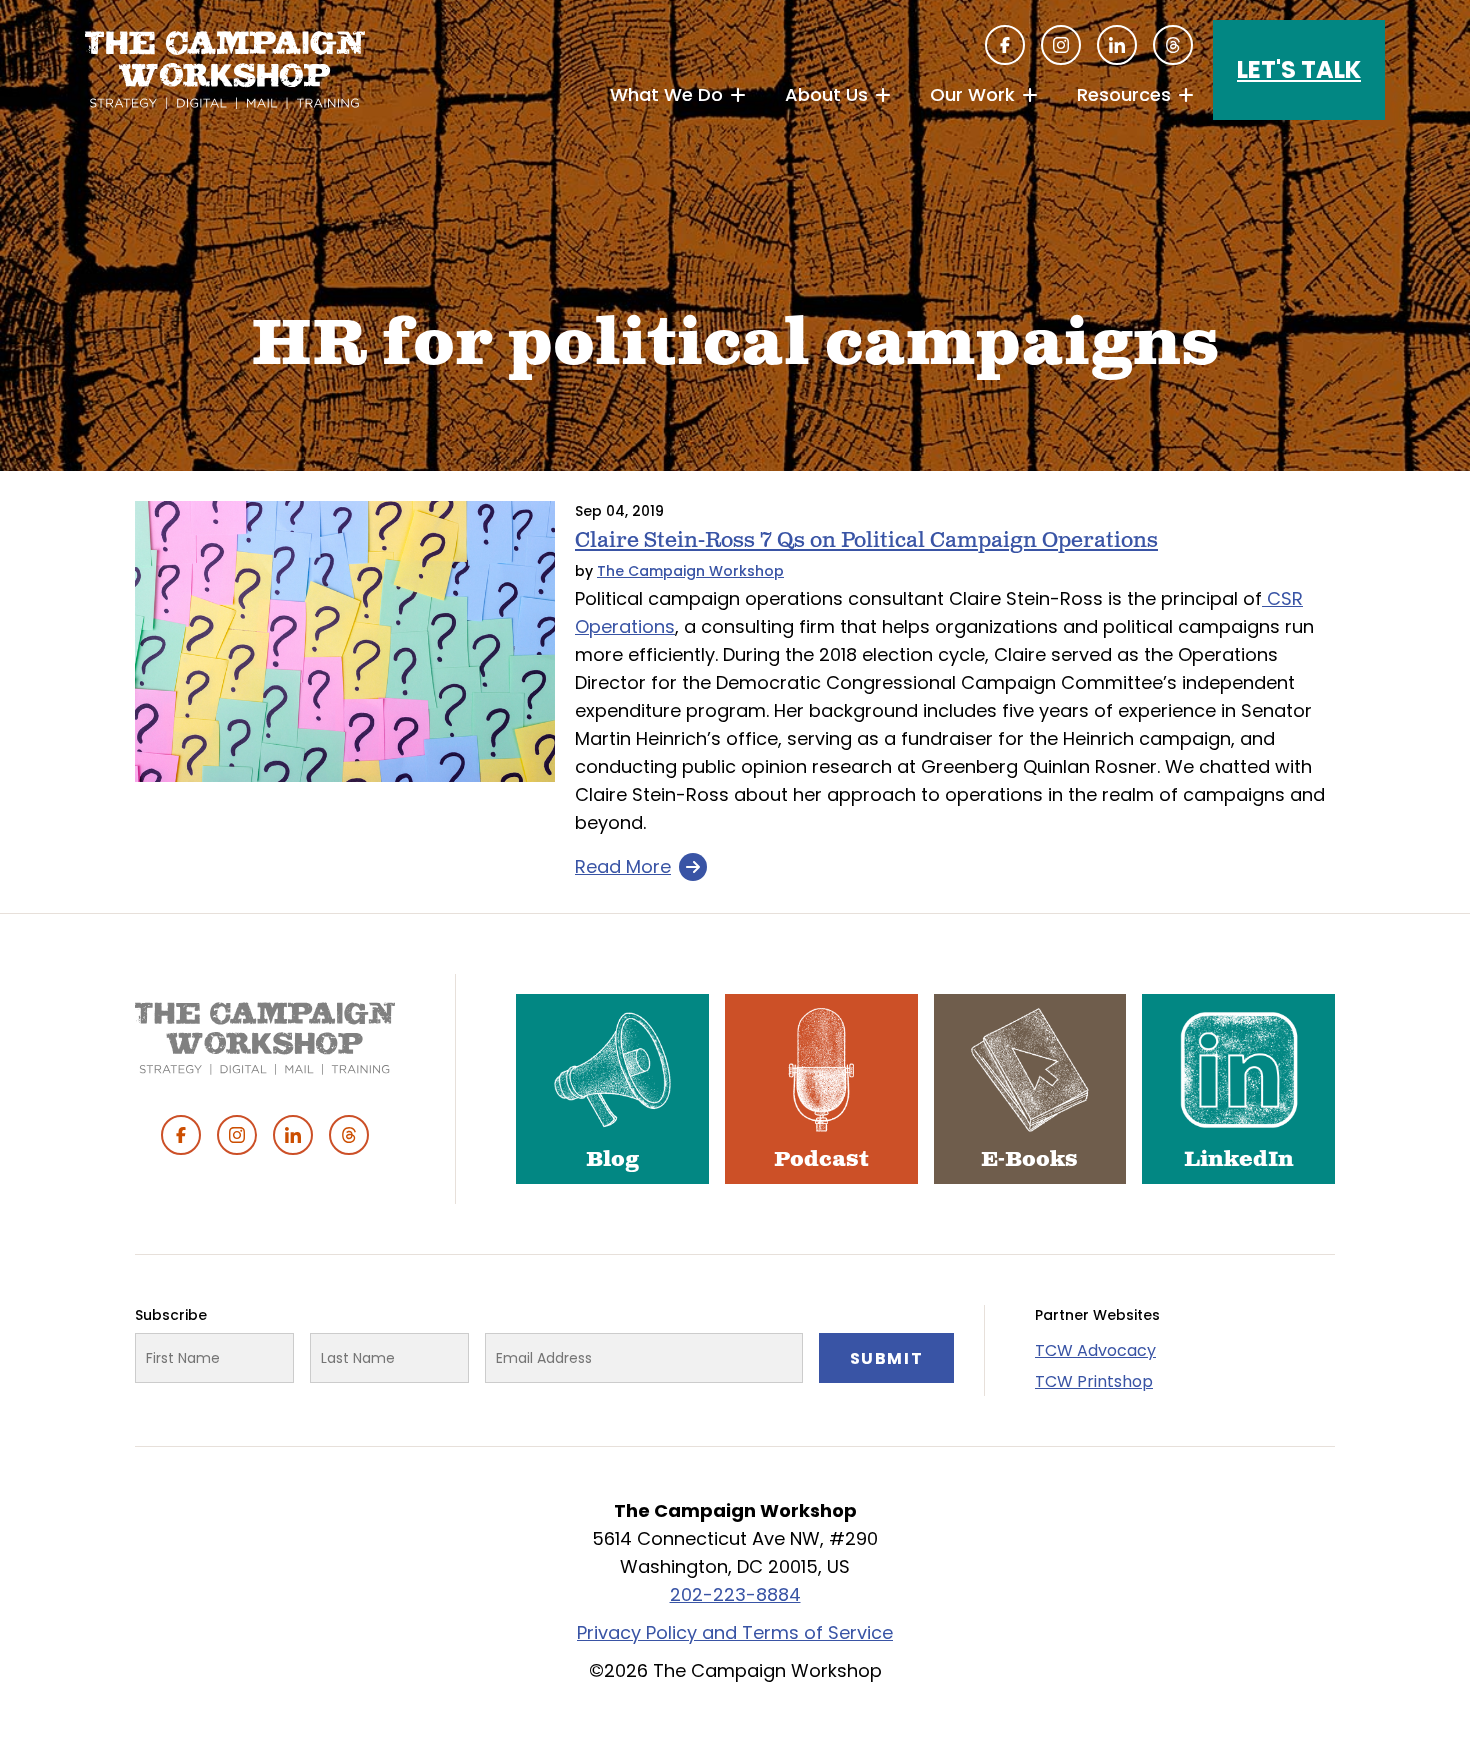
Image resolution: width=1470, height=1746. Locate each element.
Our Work (972, 94)
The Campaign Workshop (690, 571)
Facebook (1005, 45)
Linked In (1117, 45)
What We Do (666, 94)
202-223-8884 (735, 1594)
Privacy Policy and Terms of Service (735, 1632)
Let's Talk (1299, 69)
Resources (1124, 94)
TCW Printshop (1094, 1381)
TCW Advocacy (1095, 1350)
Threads (1173, 45)
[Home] (225, 70)
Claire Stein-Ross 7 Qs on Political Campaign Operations (866, 540)
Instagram (1061, 45)
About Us (826, 94)
